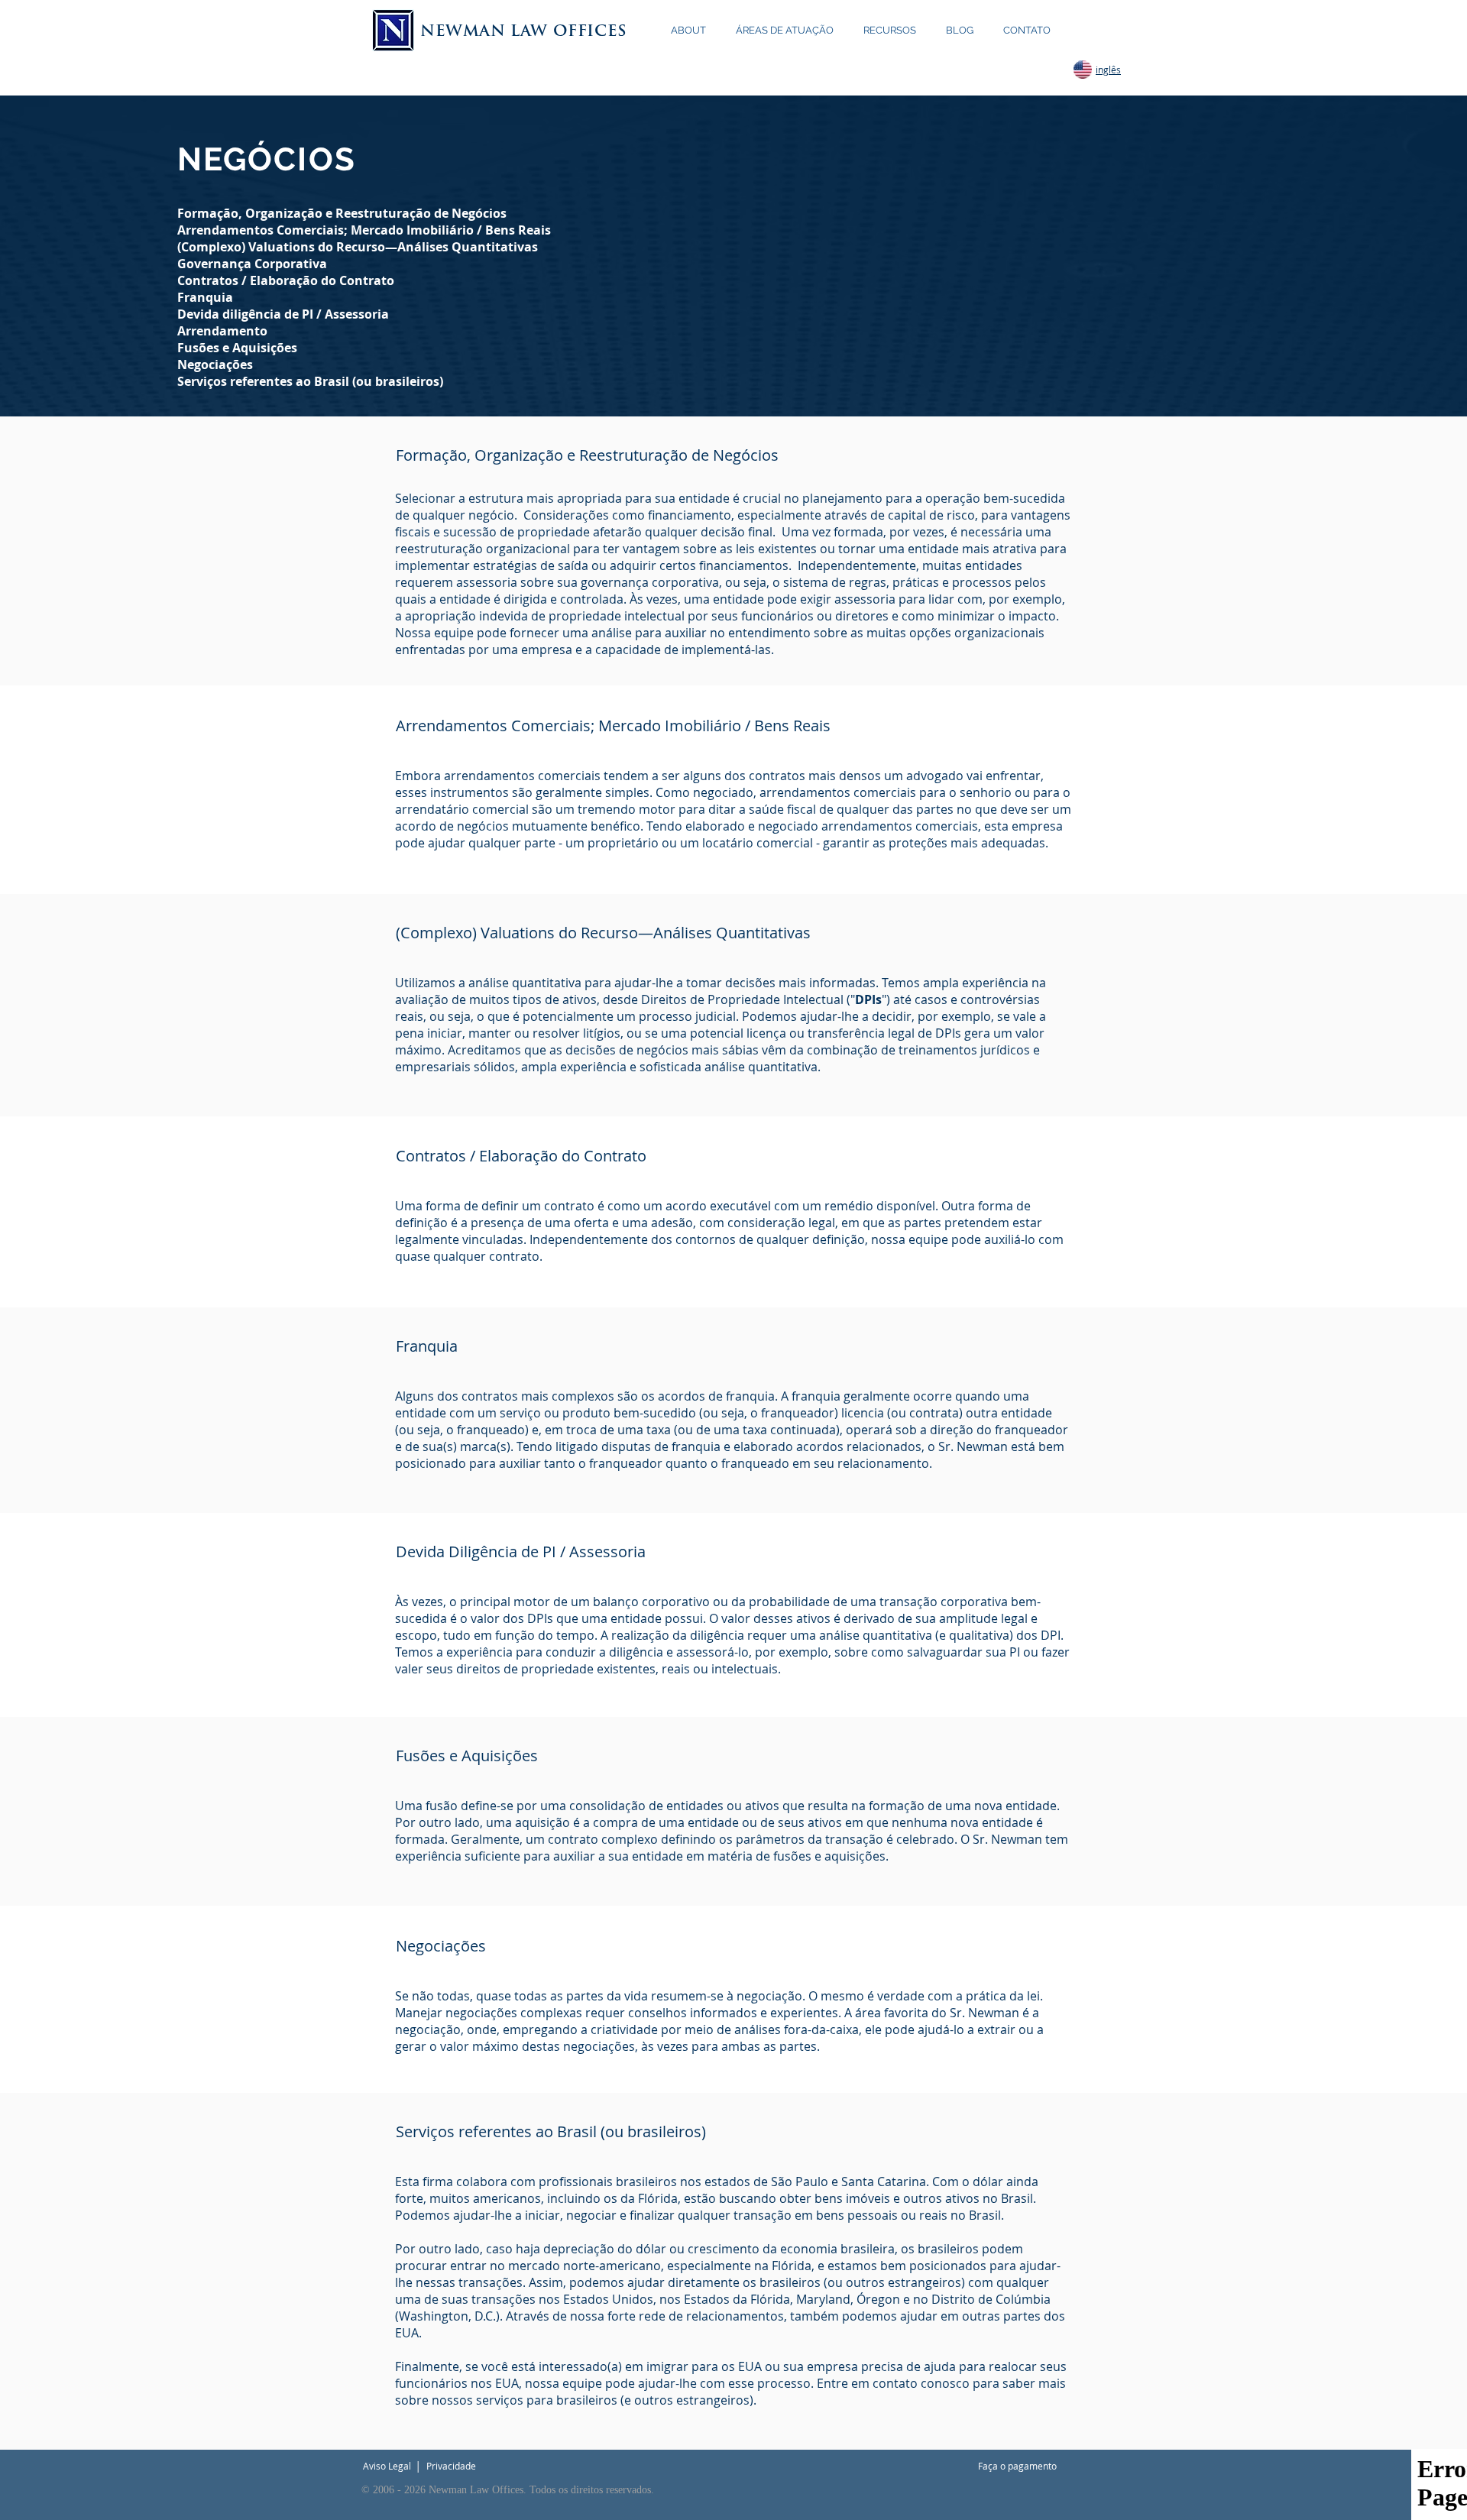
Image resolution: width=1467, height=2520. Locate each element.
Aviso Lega (386, 2466)
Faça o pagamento (1017, 2466)
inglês (1108, 70)
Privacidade (451, 2466)
